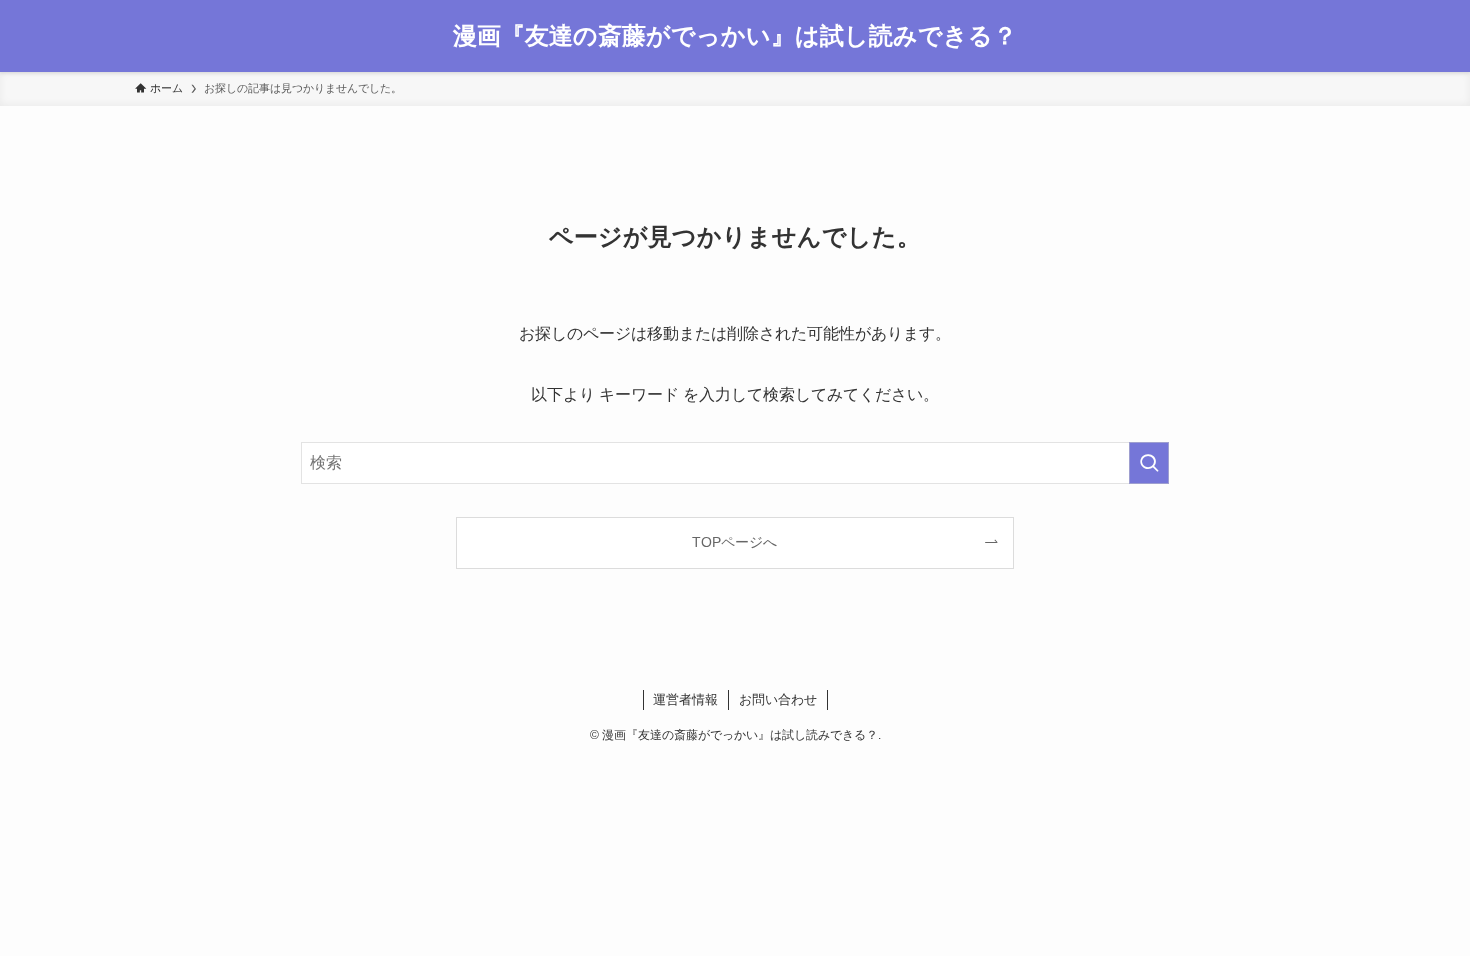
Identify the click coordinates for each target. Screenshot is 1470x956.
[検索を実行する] (1149, 463)
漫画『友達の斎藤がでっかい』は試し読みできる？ (735, 36)
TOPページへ (734, 542)
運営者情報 (685, 699)
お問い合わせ (778, 699)
